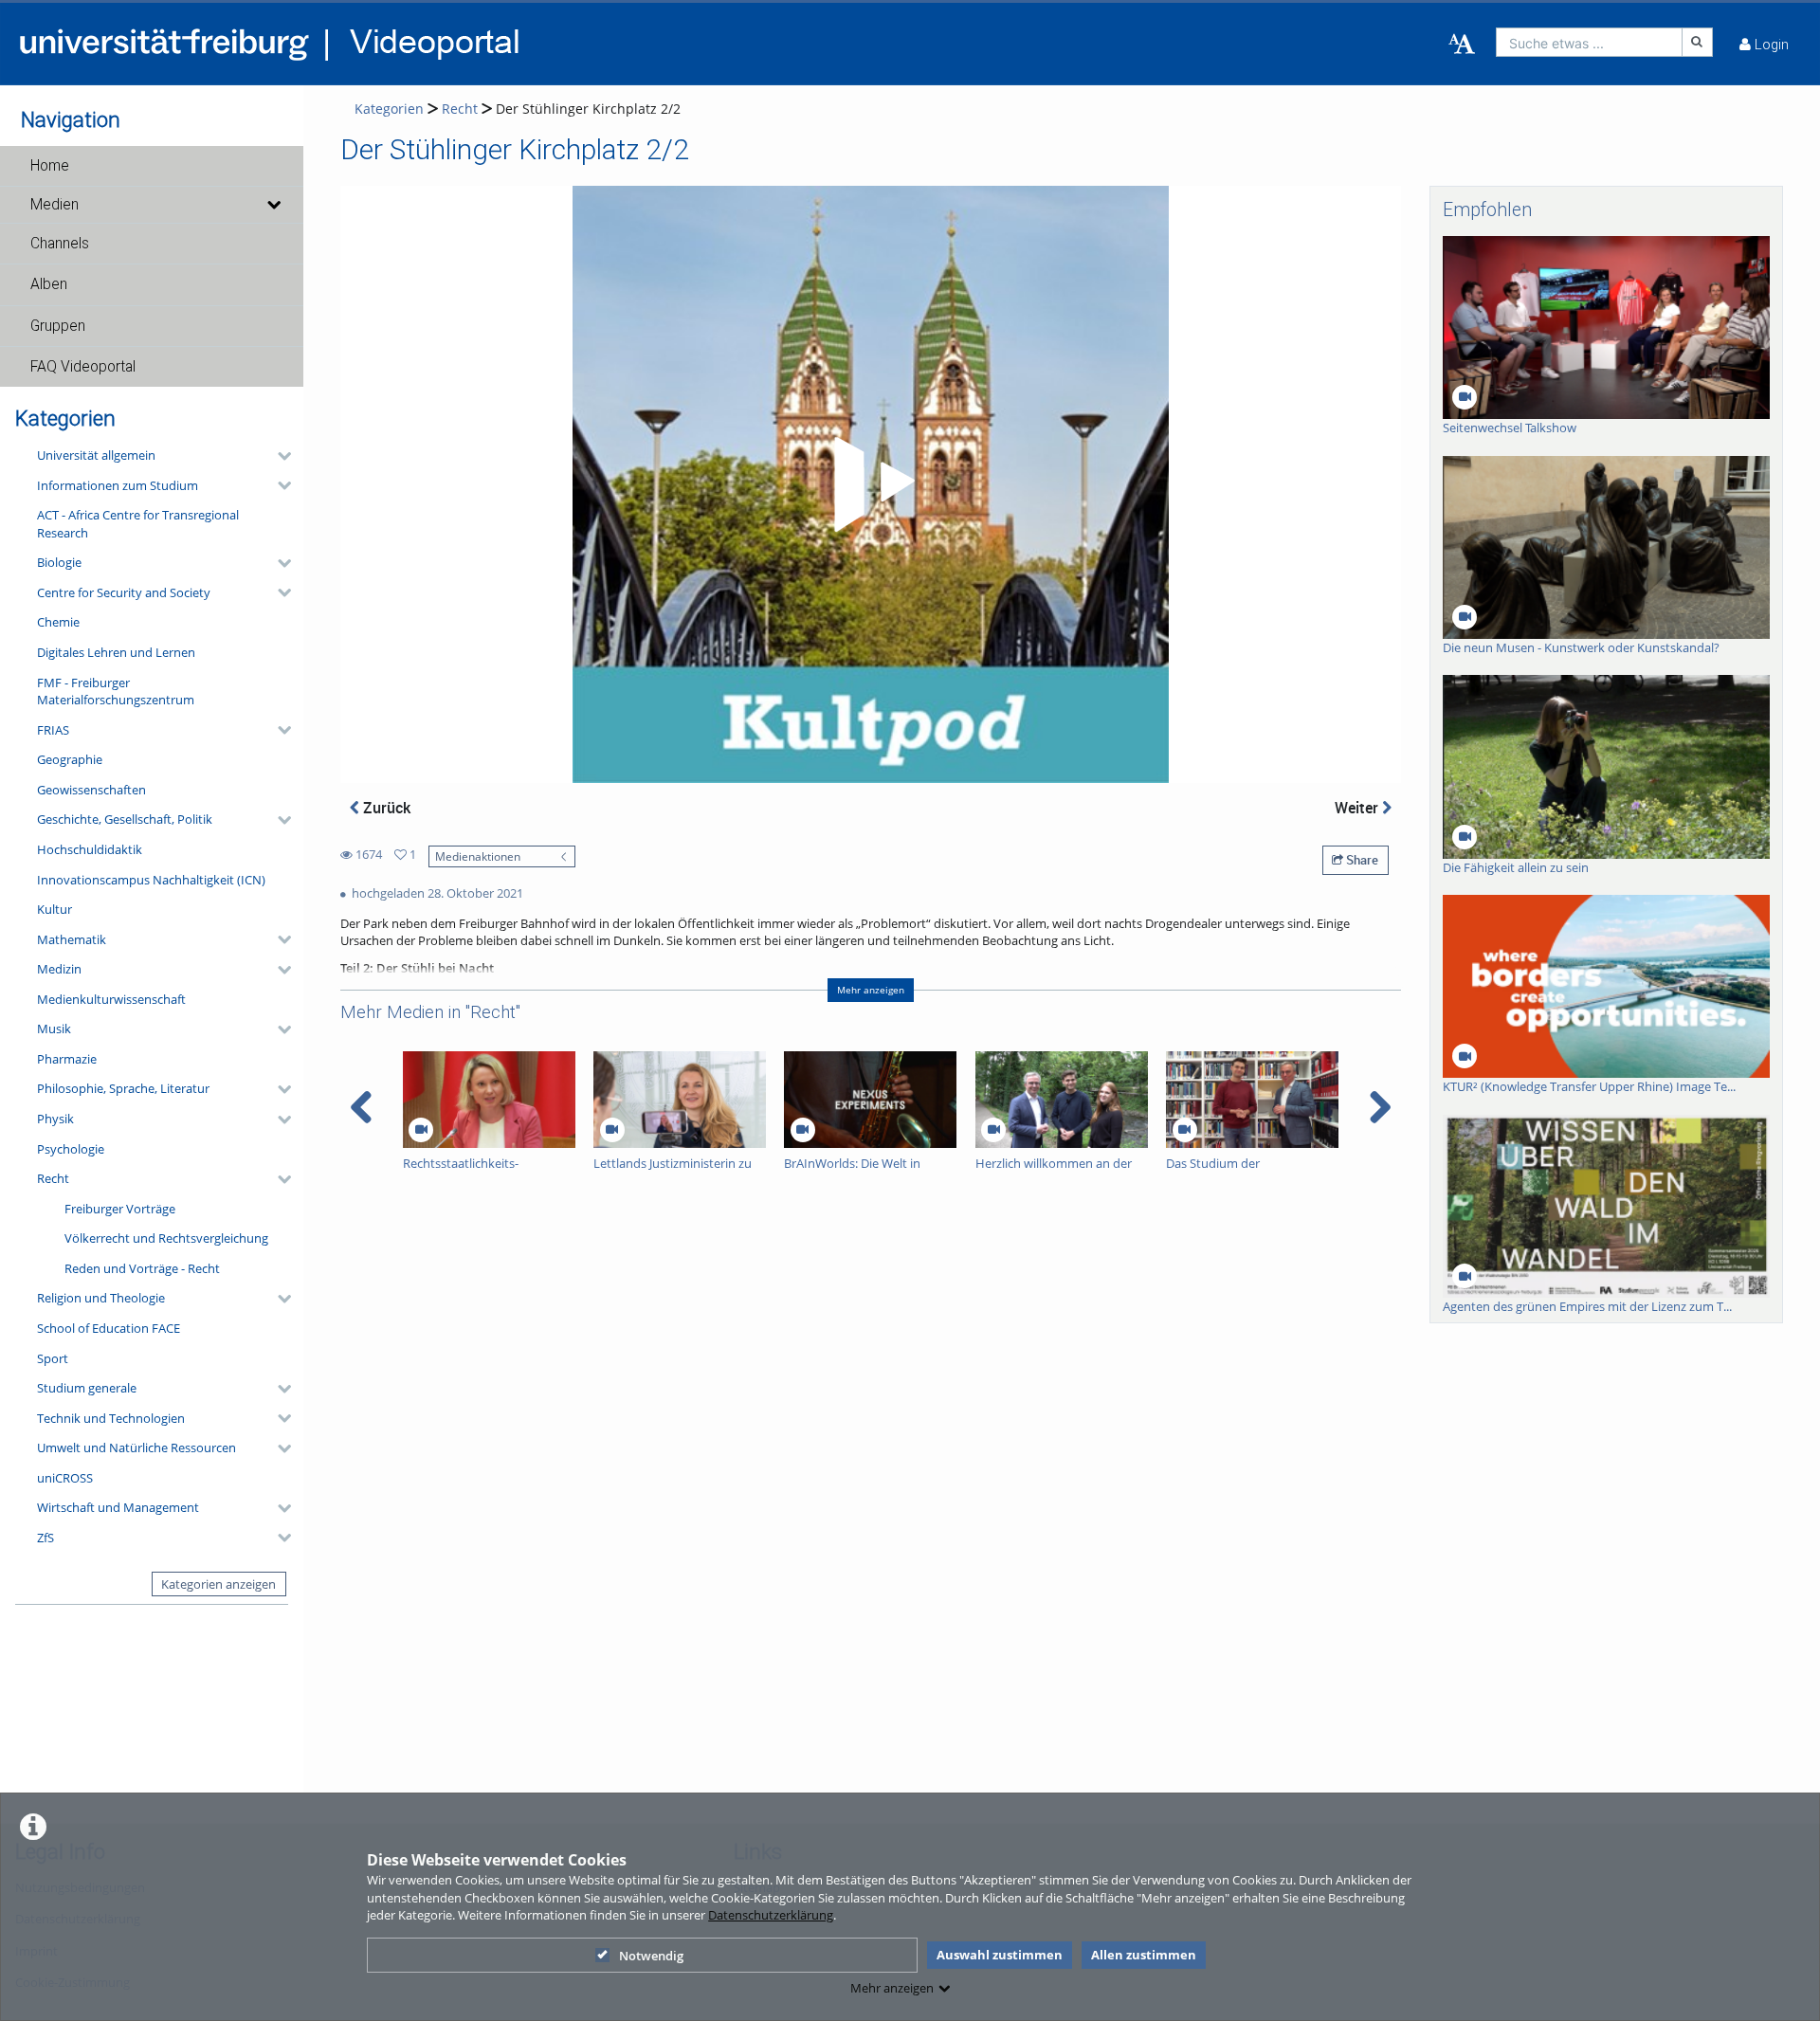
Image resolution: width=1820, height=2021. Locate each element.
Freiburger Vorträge (120, 1209)
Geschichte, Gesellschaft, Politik (125, 819)
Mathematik (72, 939)
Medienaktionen (478, 856)
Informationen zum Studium (118, 485)
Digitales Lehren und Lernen (116, 652)
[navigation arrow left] (362, 1107)
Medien (55, 205)
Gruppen (58, 326)
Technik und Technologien (111, 1418)
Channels (60, 244)
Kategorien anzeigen (218, 1584)
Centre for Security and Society (124, 592)
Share (1361, 860)
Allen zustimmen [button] (1144, 1955)
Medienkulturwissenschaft (111, 999)
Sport (53, 1358)
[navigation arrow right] (1380, 1107)
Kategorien (389, 109)
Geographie (70, 759)
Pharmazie (67, 1059)
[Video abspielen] (871, 484)
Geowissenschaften (91, 790)
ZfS (45, 1538)
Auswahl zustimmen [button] (1000, 1955)
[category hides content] (279, 456)
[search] (1589, 42)
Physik (55, 1119)
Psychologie (71, 1149)
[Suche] (1698, 42)
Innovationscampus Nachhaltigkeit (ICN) (151, 880)
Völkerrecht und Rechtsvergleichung (166, 1238)
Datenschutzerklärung (771, 1915)
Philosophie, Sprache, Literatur (123, 1088)
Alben (49, 284)
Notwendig (651, 1956)
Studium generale (87, 1388)
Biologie (59, 562)
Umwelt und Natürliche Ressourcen (136, 1447)
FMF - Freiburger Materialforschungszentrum (116, 692)
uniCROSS (65, 1478)
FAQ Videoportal (83, 367)
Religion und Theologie (101, 1298)
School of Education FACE (109, 1328)
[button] (152, 166)
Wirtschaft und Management (118, 1507)
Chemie (58, 622)
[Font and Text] (1462, 45)
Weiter (1358, 808)
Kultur (55, 909)
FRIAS (53, 730)
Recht (53, 1178)
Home (50, 166)
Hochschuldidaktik (90, 849)
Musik (54, 1029)
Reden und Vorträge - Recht (142, 1268)
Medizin (59, 969)
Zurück (385, 808)
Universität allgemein (96, 455)
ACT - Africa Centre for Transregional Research (138, 524)
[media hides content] (273, 205)
